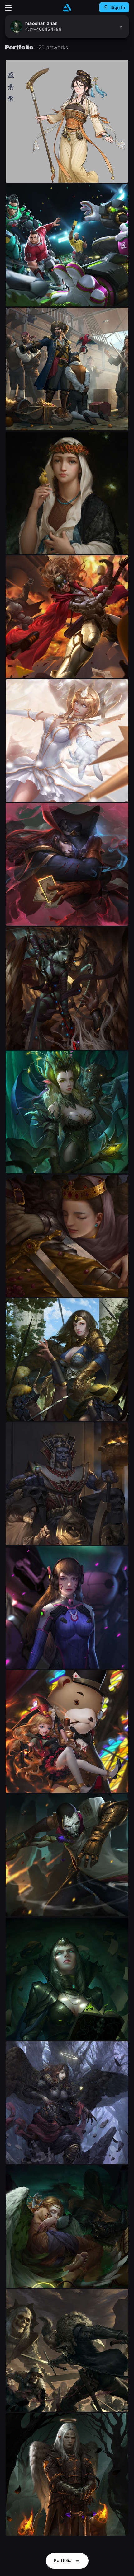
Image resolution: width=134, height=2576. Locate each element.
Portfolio (63, 2560)
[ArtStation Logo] (67, 8)
